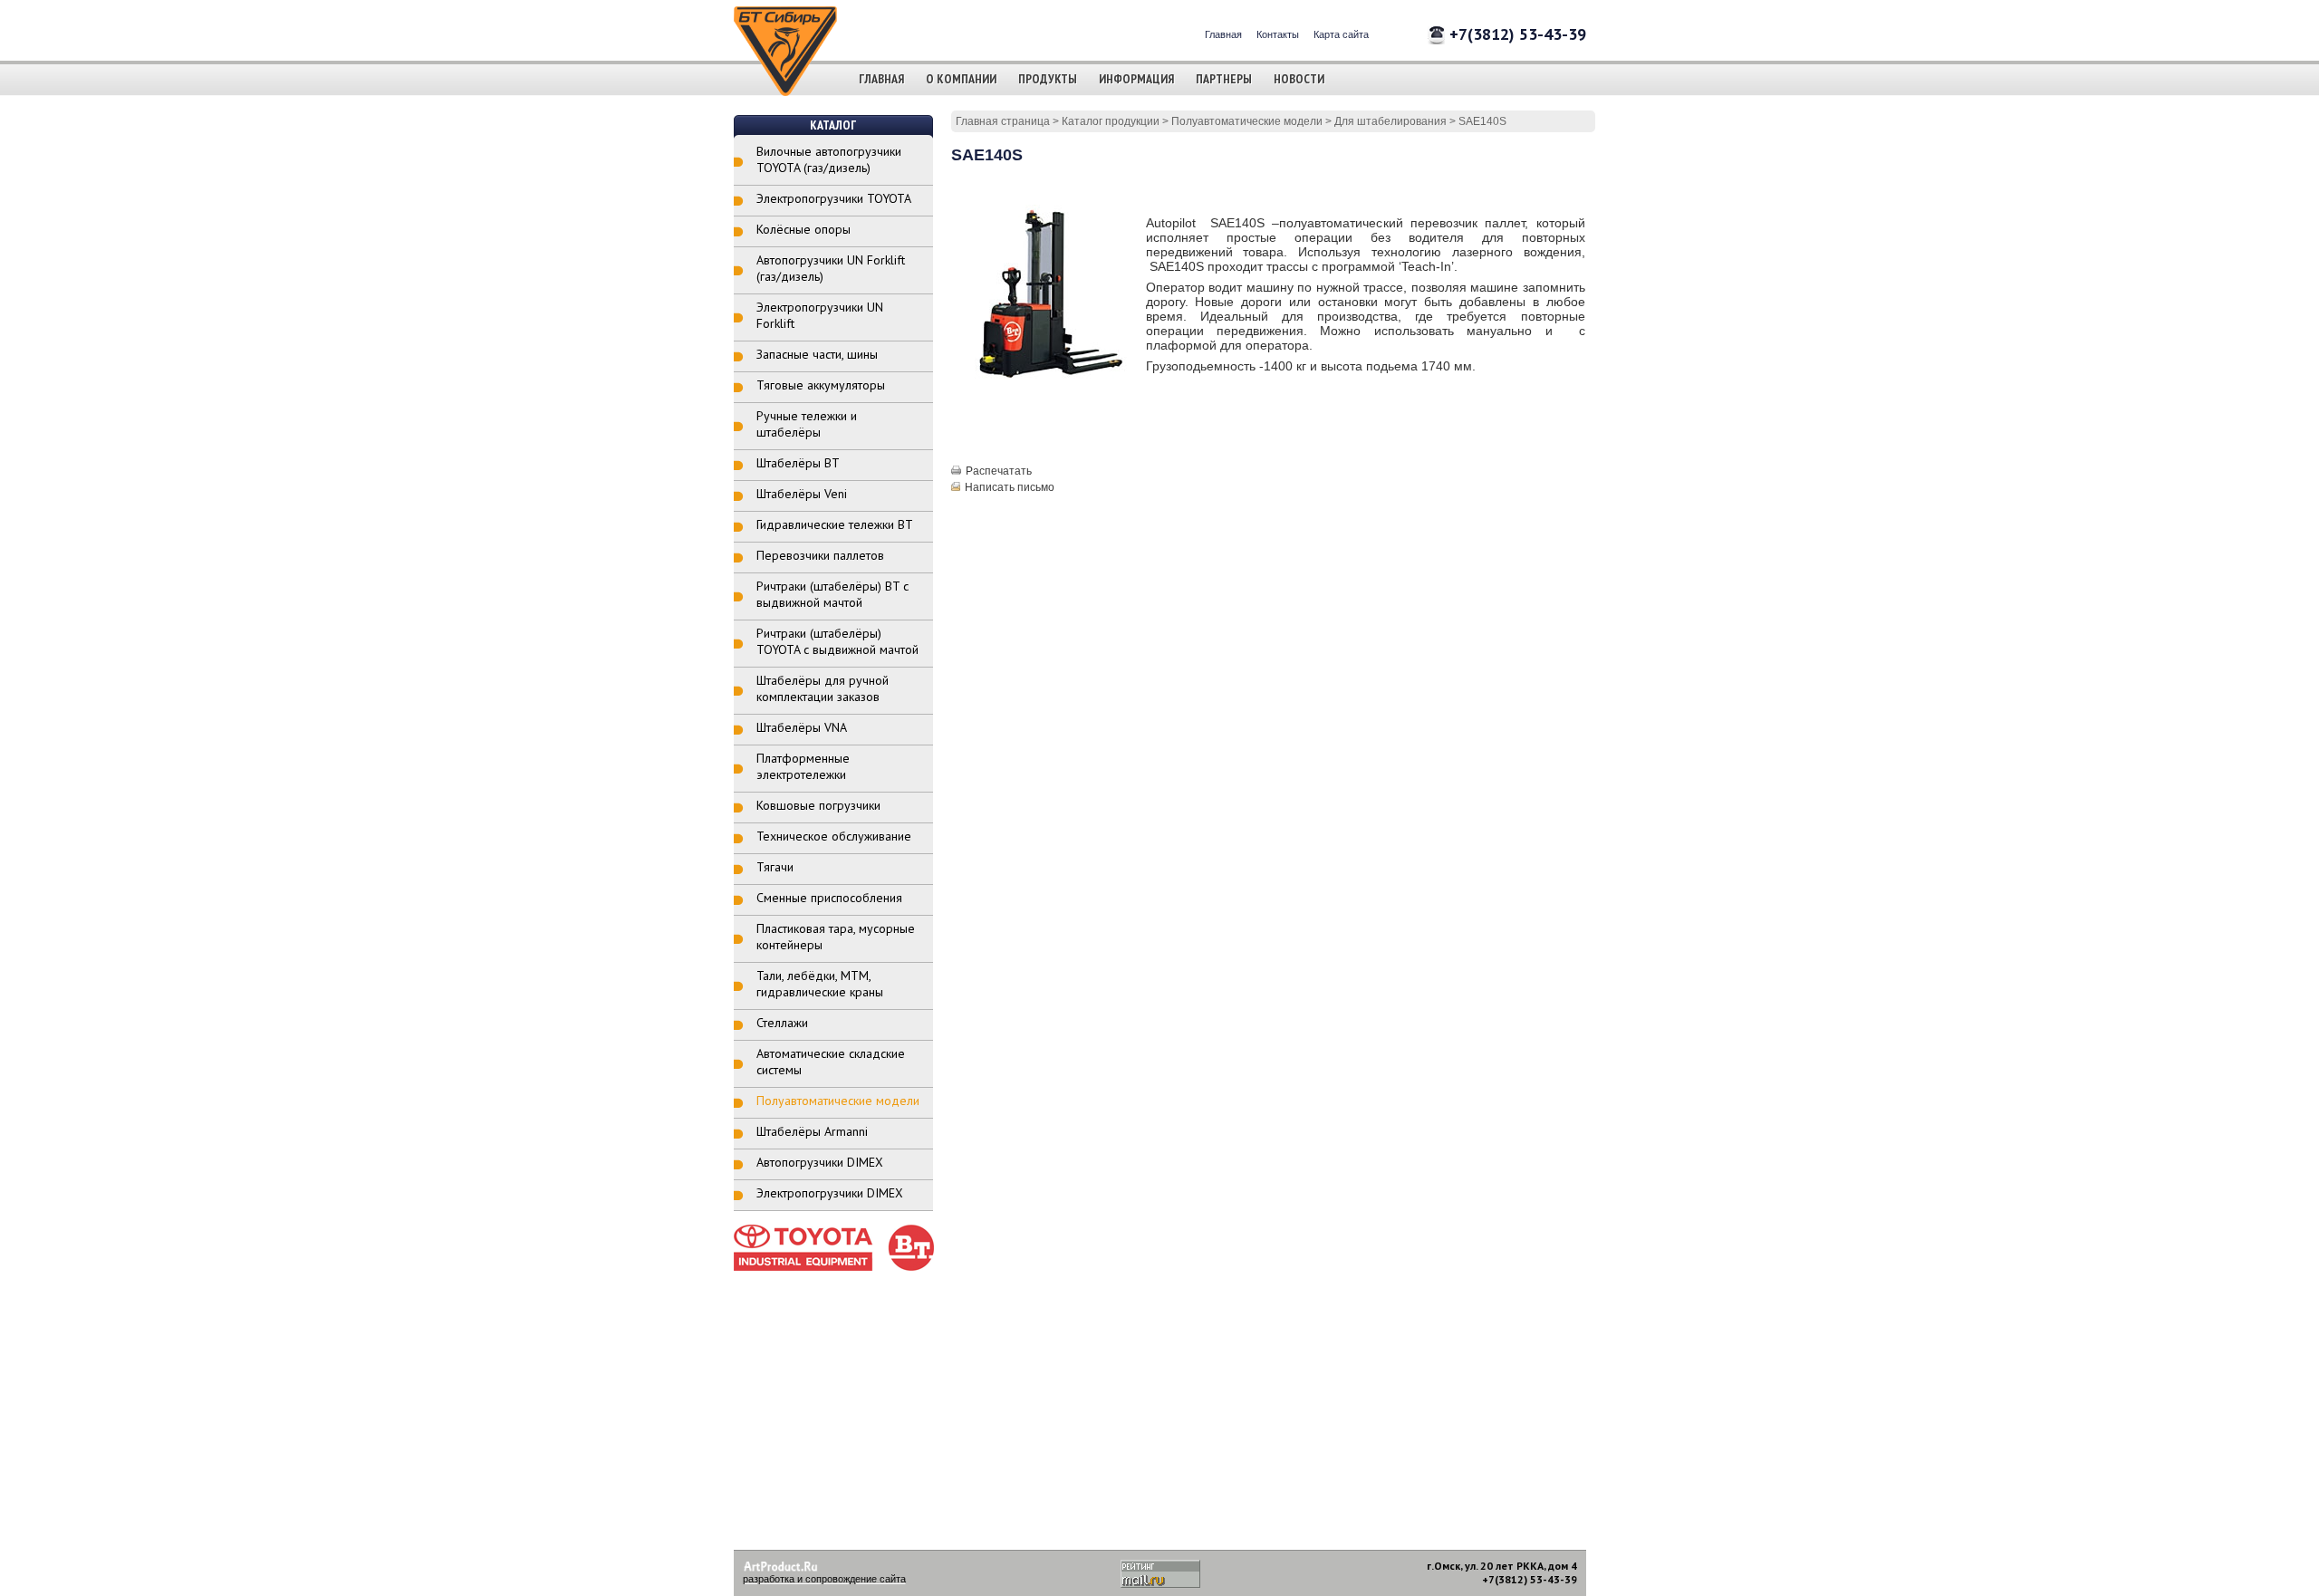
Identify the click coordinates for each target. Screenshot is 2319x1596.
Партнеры (1224, 79)
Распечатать (999, 471)
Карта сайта (1341, 34)
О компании (961, 79)
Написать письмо (1010, 487)
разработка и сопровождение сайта (824, 1579)
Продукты (1048, 79)
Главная (1223, 34)
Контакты (1278, 34)
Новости (1299, 79)
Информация (1136, 79)
